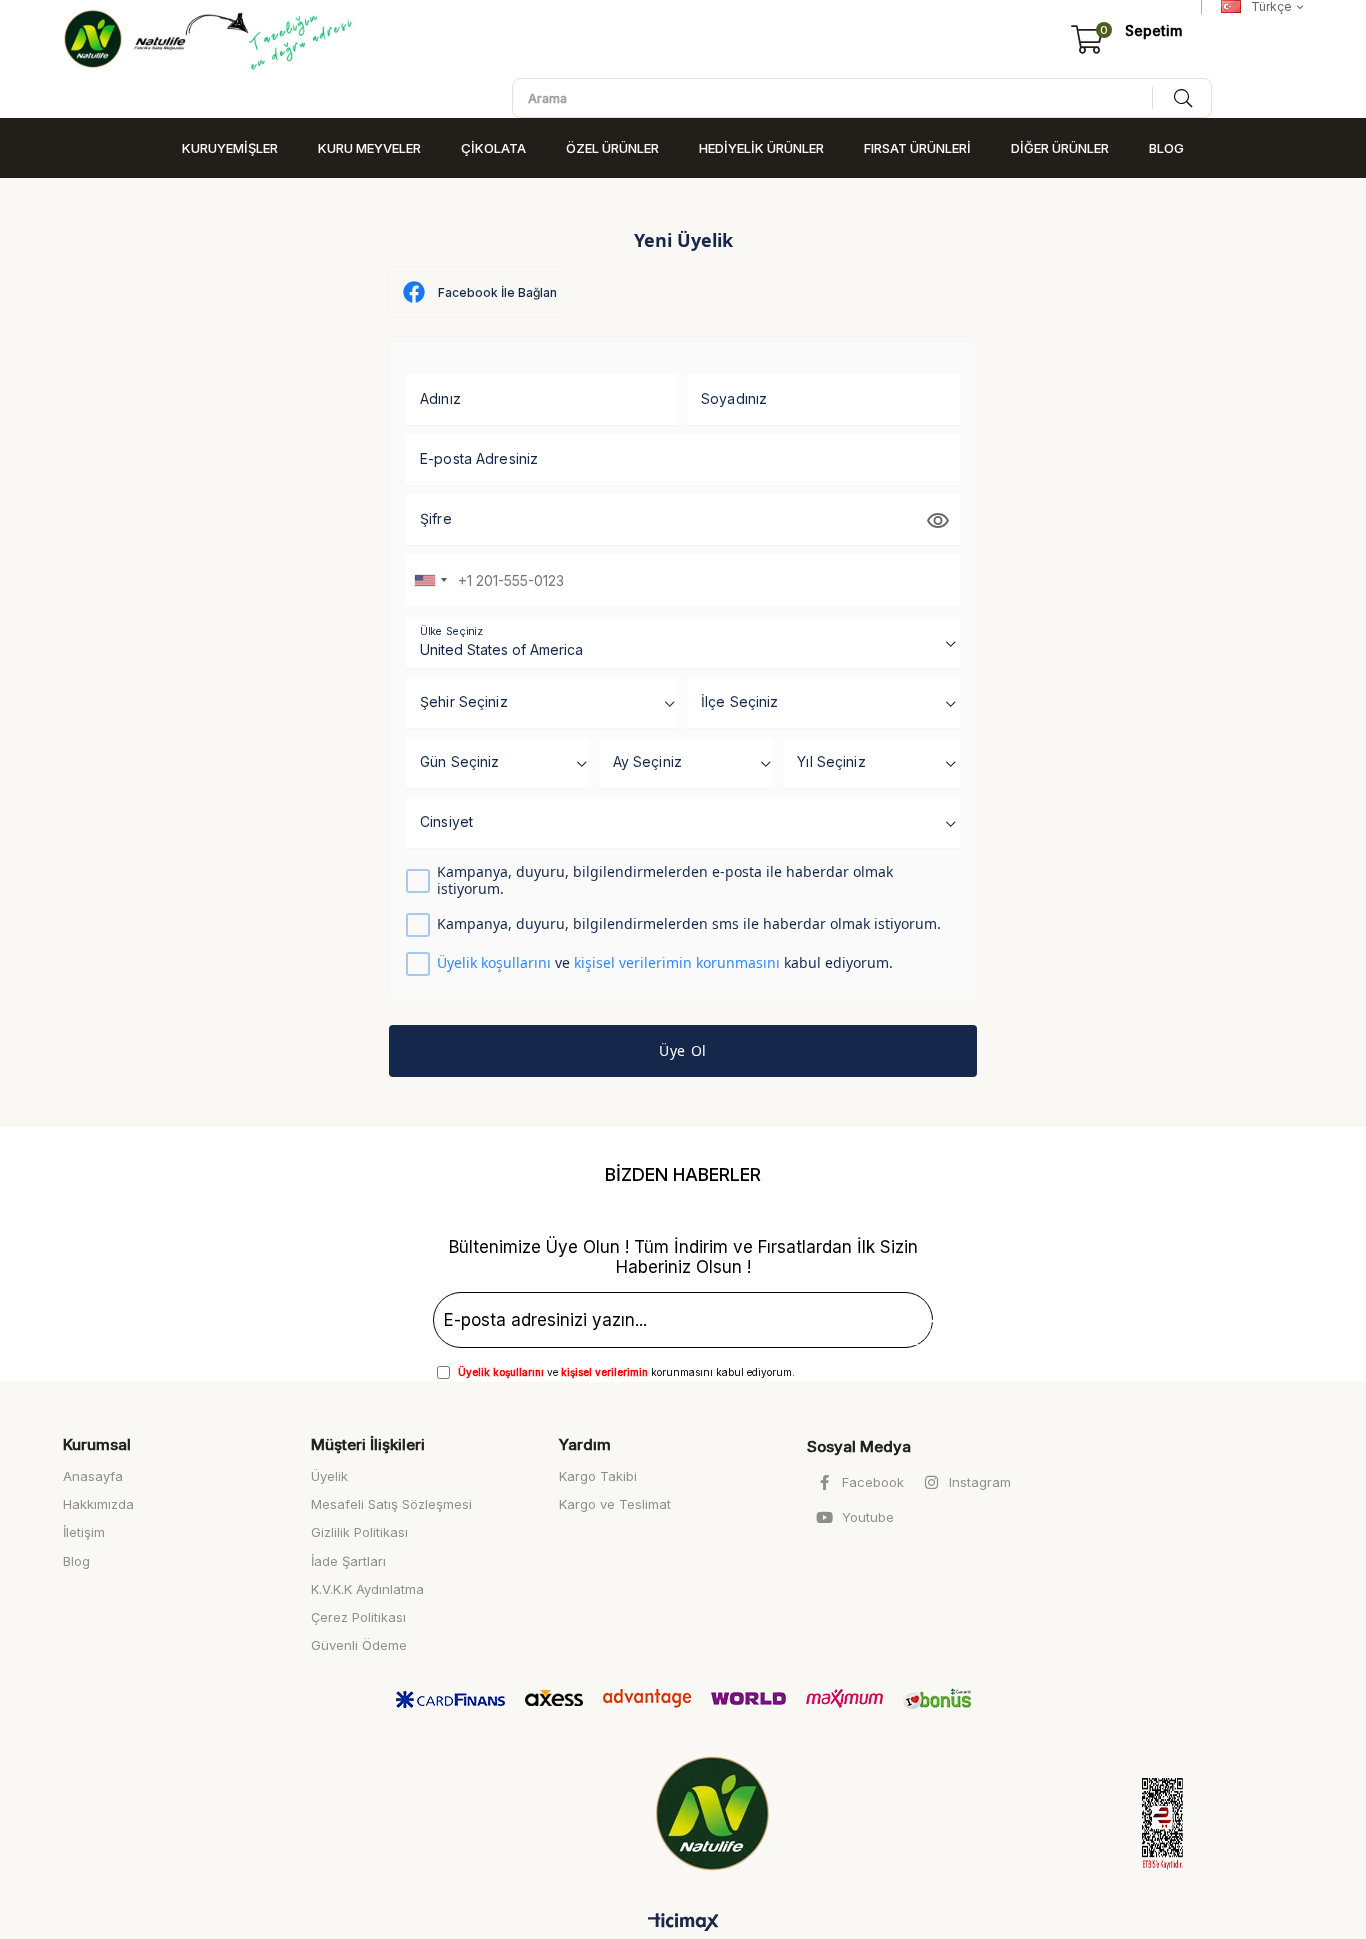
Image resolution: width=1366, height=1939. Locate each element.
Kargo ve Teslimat (615, 1504)
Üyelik (329, 1476)
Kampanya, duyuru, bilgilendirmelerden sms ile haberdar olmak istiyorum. (689, 924)
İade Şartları (348, 1561)
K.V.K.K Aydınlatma (367, 1589)
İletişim (84, 1532)
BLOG (1166, 148)
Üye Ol (683, 1050)
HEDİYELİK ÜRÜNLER (761, 148)
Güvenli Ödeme (359, 1645)
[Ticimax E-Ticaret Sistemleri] (683, 1923)
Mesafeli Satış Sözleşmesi (391, 1504)
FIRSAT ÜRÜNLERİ (917, 148)
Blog (76, 1561)
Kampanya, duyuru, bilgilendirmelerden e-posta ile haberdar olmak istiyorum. (665, 881)
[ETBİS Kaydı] (1143, 1824)
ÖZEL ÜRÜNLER (612, 148)
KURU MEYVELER (369, 148)
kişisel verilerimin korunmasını (677, 962)
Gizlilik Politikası (359, 1532)
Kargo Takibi (598, 1476)
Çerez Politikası (358, 1617)
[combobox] (430, 580)
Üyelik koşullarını (494, 962)
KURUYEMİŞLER (230, 148)
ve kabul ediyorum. (665, 963)
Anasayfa (93, 1476)
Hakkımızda (98, 1504)
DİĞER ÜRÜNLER (1060, 148)
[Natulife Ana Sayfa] (716, 1813)
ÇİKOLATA (493, 148)
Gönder (893, 1324)
